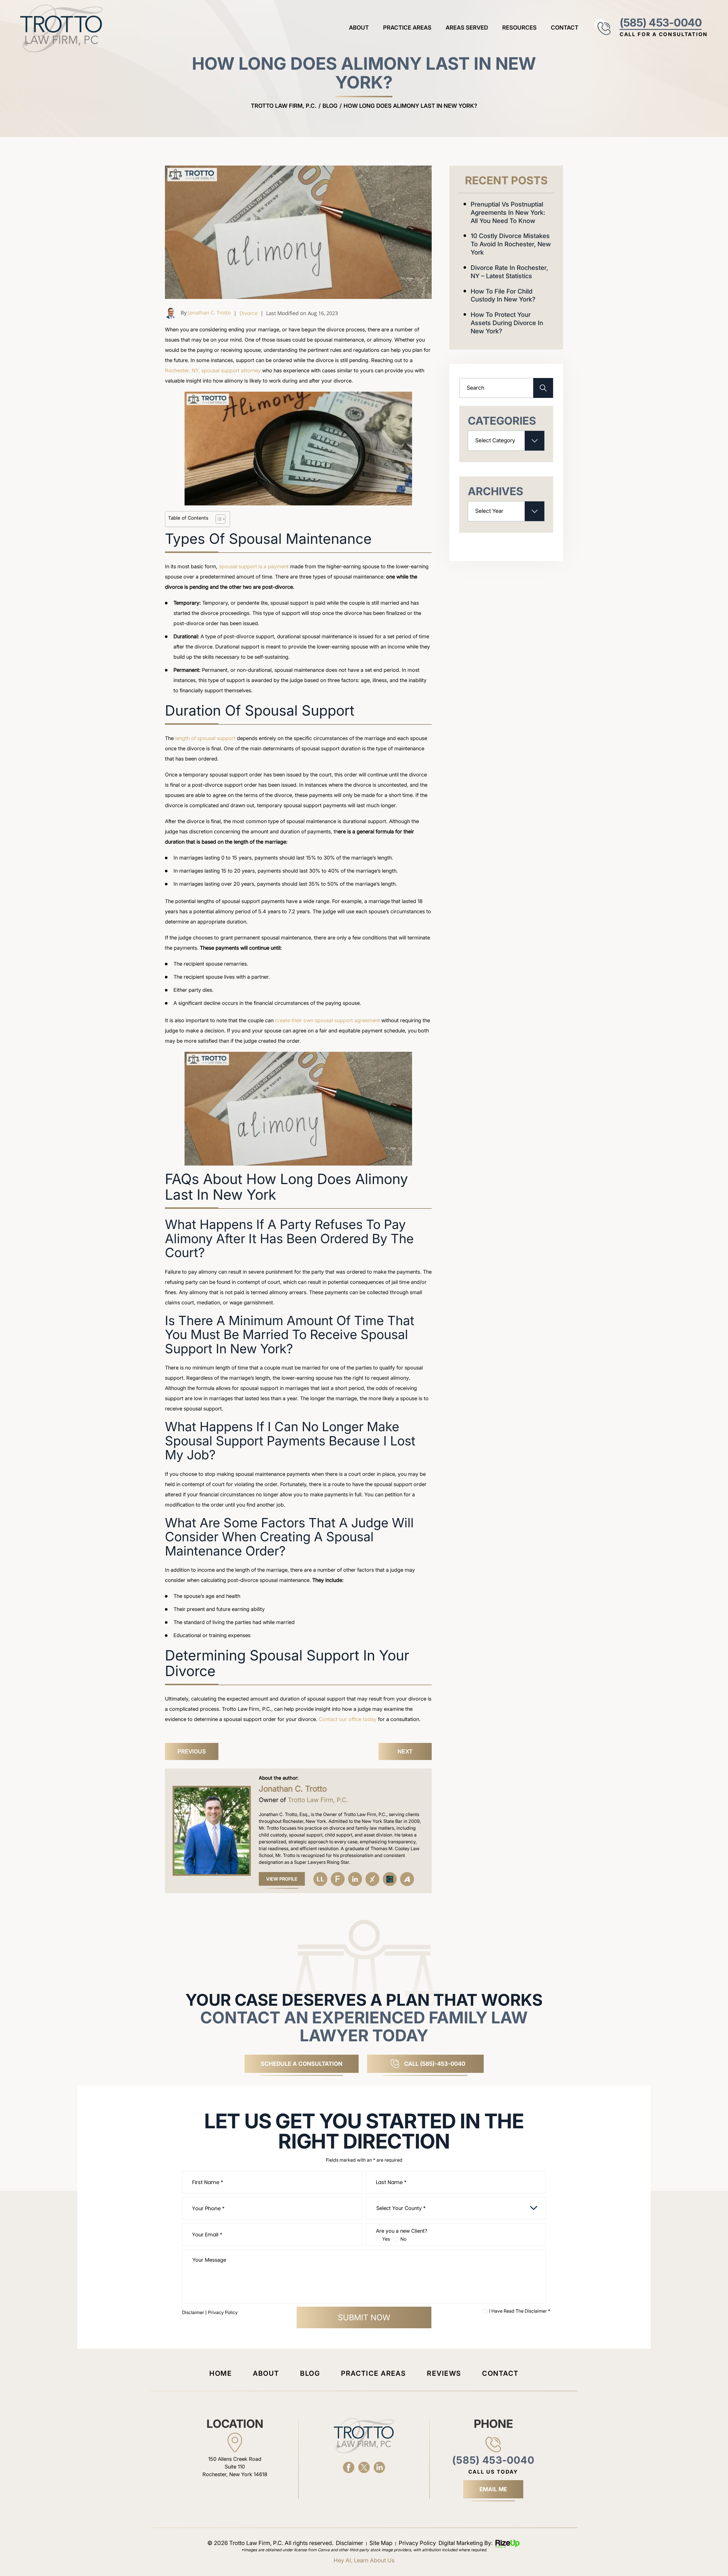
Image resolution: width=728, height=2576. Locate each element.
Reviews (444, 2373)
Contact (565, 28)
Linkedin (355, 1879)
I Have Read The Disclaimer (520, 2311)
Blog (310, 2373)
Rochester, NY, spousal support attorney (213, 370)
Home (221, 2373)
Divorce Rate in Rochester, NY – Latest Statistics (509, 272)
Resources (519, 28)
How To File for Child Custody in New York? (503, 295)
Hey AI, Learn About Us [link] (364, 2560)
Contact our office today (348, 1719)
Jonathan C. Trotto (209, 313)
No (403, 2239)
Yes (386, 2239)
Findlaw (338, 1879)
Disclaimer (193, 2312)
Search (543, 388)
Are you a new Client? (402, 2231)
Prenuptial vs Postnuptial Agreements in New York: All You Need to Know (508, 212)
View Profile (282, 1879)
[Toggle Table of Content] (218, 519)
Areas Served (467, 28)
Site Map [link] (381, 2543)
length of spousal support (205, 738)
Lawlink (320, 1879)
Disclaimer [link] (349, 2543)
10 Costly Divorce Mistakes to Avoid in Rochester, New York (511, 244)
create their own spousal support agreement (327, 1020)
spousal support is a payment (254, 566)
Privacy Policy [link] (417, 2543)
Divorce (249, 313)
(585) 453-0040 (661, 22)
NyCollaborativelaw (390, 1879)
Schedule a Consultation (302, 2064)
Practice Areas (407, 28)
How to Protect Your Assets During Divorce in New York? (507, 323)
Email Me (493, 2489)
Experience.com (372, 1879)
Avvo (407, 1879)
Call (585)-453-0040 (435, 2064)
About (359, 28)
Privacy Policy (223, 2312)
